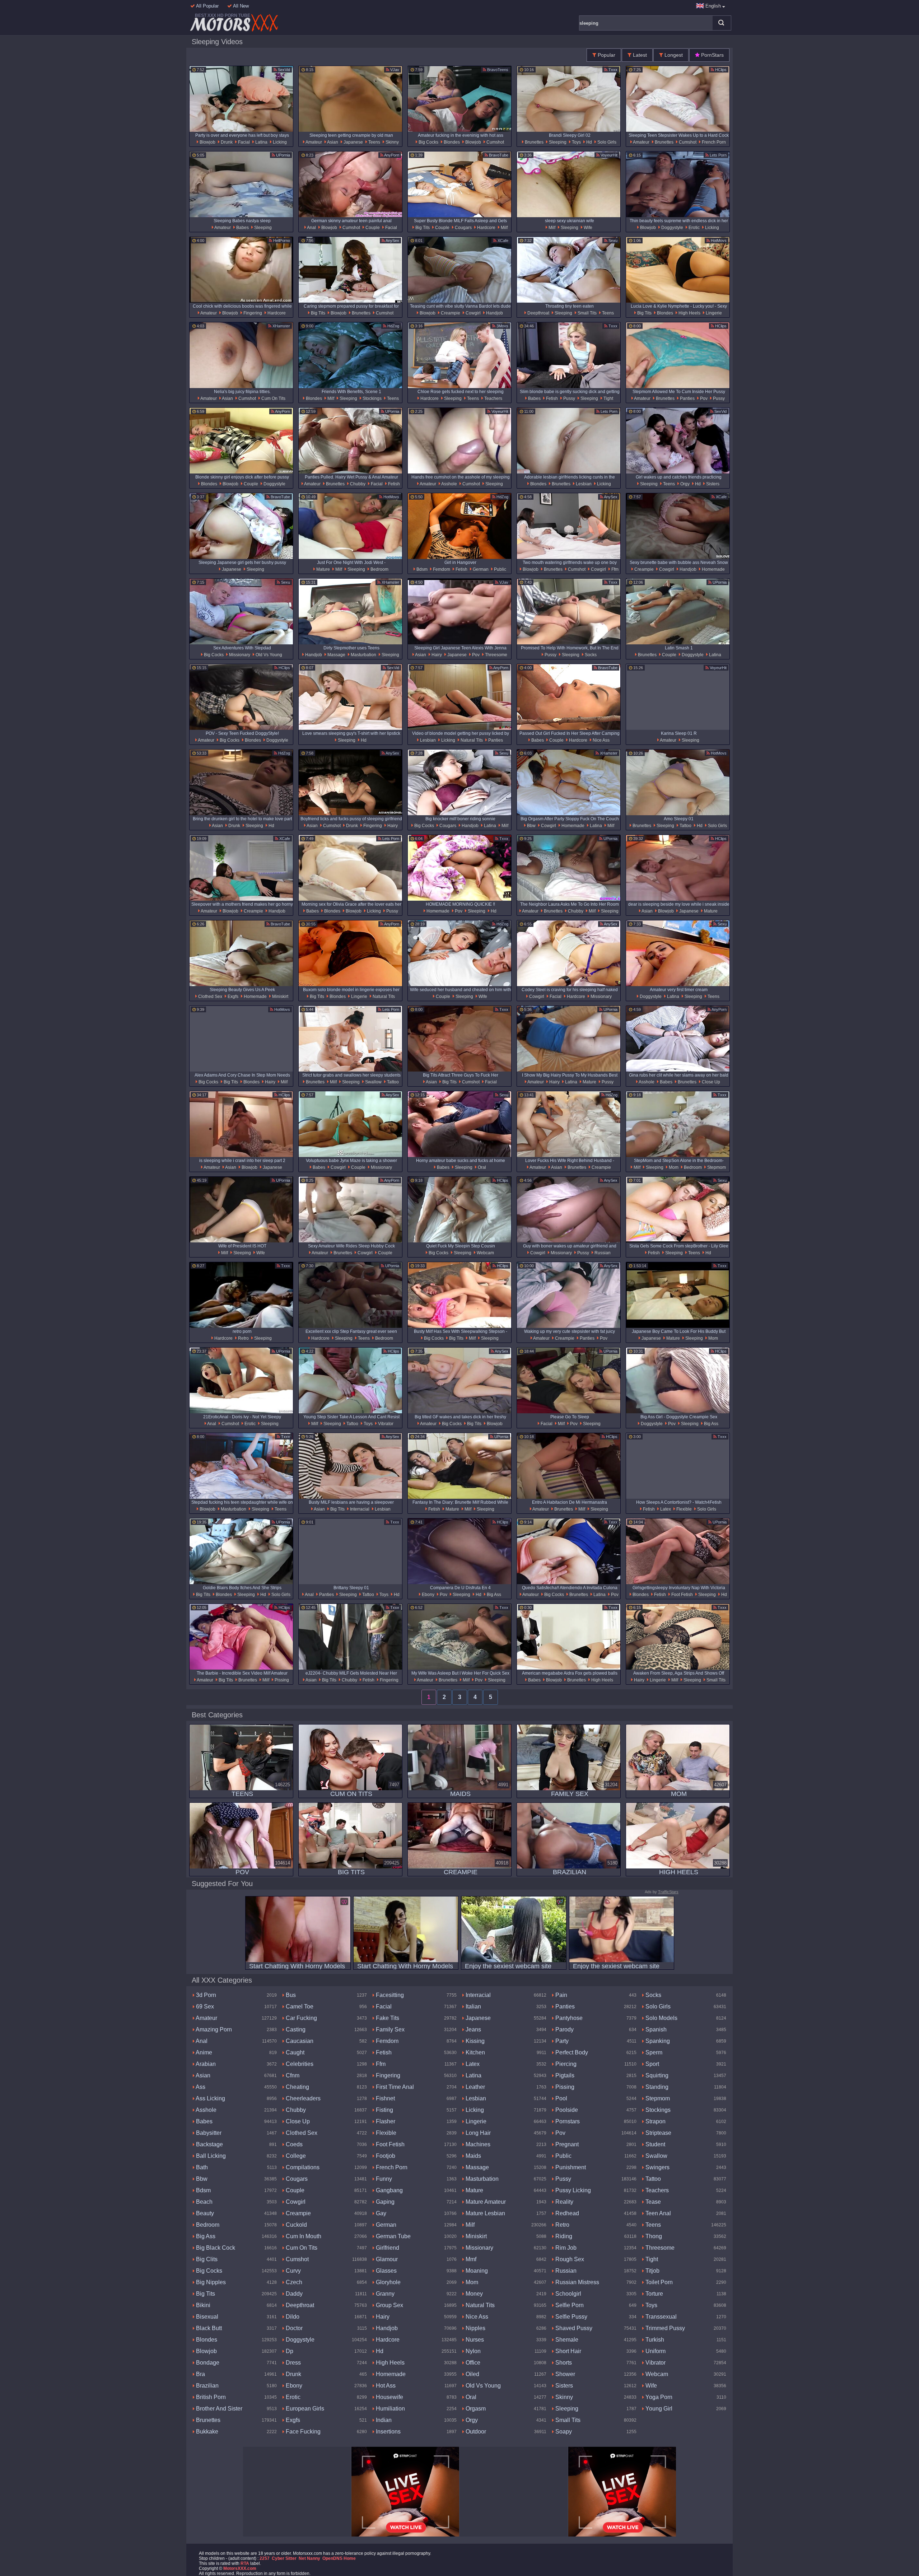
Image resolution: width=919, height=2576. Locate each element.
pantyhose (568, 2018)
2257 (265, 2558)
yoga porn (658, 2397)
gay (380, 2213)
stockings (372, 398)
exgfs (232, 997)
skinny (392, 142)
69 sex (204, 2006)
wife (587, 228)
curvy (293, 2271)
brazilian (207, 2386)
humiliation (390, 2409)
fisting (384, 2110)
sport (652, 2064)
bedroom (379, 569)
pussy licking (572, 2190)
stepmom (716, 1167)
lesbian (583, 484)
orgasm (475, 2409)
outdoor (475, 2432)
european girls (304, 2409)
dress (293, 2363)
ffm (614, 569)
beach (204, 2202)
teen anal (657, 2213)
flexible (684, 1509)
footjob (385, 2156)
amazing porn (213, 2029)
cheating (297, 2087)
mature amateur (485, 2202)
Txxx (612, 70)
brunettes (534, 142)
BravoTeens (497, 70)
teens (374, 142)
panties (687, 398)
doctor (293, 2328)
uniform (655, 2351)
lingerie (713, 313)
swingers (657, 2167)
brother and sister (218, 2409)
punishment (570, 2167)
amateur (313, 142)
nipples (475, 2328)
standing (656, 2087)
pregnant (566, 2144)
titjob (652, 2271)
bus (290, 1995)
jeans (473, 2029)
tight (608, 398)
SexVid (283, 70)
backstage (209, 2144)
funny (383, 2179)
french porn (713, 142)
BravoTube (498, 155)
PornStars (712, 55)
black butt (208, 2328)
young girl (658, 2409)
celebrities (299, 2064)
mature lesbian (485, 2213)
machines (477, 2144)
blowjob (207, 142)
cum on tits (273, 398)
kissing (474, 2041)
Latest (639, 55)
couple (372, 228)
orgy (684, 484)
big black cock (215, 2248)
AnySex (392, 241)
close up (710, 1082)
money (474, 2294)
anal (311, 228)
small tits (587, 313)
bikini (202, 2305)
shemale (566, 2340)
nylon (472, 2351)
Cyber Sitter (284, 2558)
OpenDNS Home (339, 2558)
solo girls (606, 142)
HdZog (393, 326)
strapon (655, 2121)
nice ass (601, 740)
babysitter (208, 2133)
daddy (293, 2294)
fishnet (385, 2098)
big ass (711, 1424)
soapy (563, 2432)
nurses (474, 2340)
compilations (302, 2167)
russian (602, 1253)
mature (323, 569)
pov (703, 398)
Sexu (612, 241)
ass (200, 2087)
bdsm (421, 569)
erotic (694, 228)
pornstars (567, 2121)
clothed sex (210, 997)
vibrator (385, 1424)
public (500, 569)
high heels (689, 313)
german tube (393, 2236)
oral (481, 1167)
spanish (655, 2029)
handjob (494, 313)
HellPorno (281, 241)
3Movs (502, 326)
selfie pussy (571, 2317)
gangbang (389, 2190)
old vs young (268, 655)
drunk (226, 142)
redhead (566, 2213)
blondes (451, 142)
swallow (373, 1082)
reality (564, 2202)
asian (332, 142)
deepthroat (538, 313)
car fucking (301, 2018)
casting (295, 2029)
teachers (493, 398)
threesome (496, 655)
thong (653, 2236)
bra (200, 2374)
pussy (569, 398)
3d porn (205, 1995)
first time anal (394, 2087)
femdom (441, 569)
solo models (661, 2018)
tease (652, 2202)
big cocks (428, 142)
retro (243, 1338)
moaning (476, 2271)
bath (201, 2167)
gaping (384, 2202)
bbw (531, 826)
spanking (657, 2041)
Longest (673, 55)
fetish (551, 398)
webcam (485, 1253)
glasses (386, 2271)
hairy (436, 655)
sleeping (557, 142)
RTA (245, 2563)
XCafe (502, 241)
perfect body (571, 2052)
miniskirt (280, 997)
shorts (563, 2363)
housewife (389, 2397)
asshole (449, 484)
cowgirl (473, 313)
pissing (281, 1680)
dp (289, 2351)
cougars (463, 228)
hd (589, 142)
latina (261, 142)
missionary (239, 655)
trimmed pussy (664, 2328)
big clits (206, 2259)
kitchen (475, 2052)
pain (561, 1995)
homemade (713, 569)
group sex (389, 2305)
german (480, 569)
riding (563, 2236)
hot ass (385, 2386)
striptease (658, 2133)
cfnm (292, 2075)
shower (565, 2374)
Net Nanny (309, 2558)
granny (384, 2294)
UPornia (283, 155)
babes (242, 228)
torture (654, 2294)
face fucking (302, 2432)
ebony (428, 1595)
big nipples (210, 2282)
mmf (470, 2259)
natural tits (471, 740)
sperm (653, 2052)
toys (576, 142)
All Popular (207, 6)
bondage (207, 2363)
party (561, 2041)
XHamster (281, 326)
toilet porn (658, 2282)
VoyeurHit (608, 155)
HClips (720, 70)
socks (590, 655)
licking (279, 142)
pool (561, 2098)
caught (294, 2052)
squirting (656, 2075)
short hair (568, 2351)
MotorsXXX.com (240, 2568)
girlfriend (387, 2248)
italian (473, 2006)
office (472, 2363)
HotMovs (718, 241)
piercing (565, 2064)
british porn (210, 2397)
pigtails (564, 2075)
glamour (386, 2259)
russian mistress (577, 2282)
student (655, 2144)
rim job (565, 2248)
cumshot (495, 142)
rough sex (569, 2259)
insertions (388, 2432)
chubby (357, 484)
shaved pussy (573, 2328)
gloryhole (388, 2282)
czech (293, 2282)
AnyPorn (391, 155)
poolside (566, 2110)
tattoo (685, 826)
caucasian (299, 2041)
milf (504, 228)
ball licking (210, 2156)
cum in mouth (303, 2236)
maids (473, 2156)
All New (240, 6)
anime (203, 2052)
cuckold (296, 2225)
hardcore (486, 228)
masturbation (363, 655)
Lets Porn (718, 155)
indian (383, 2420)
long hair (477, 2133)
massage (336, 655)
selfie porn (569, 2305)
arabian (205, 2064)
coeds (293, 2144)
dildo (292, 2317)
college (295, 2156)
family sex (389, 2029)
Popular (606, 55)
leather (475, 2087)
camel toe (299, 2006)
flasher (385, 2121)
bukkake (206, 2432)
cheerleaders (302, 2098)
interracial (359, 1509)
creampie (450, 313)
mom (673, 1167)
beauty (204, 2213)
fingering (252, 313)
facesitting (389, 1995)
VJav (394, 70)
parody (564, 2029)
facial (243, 142)
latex (665, 1509)
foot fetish (682, 1595)
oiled (472, 2374)
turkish (654, 2340)
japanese (353, 142)
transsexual (660, 2317)
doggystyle (672, 228)
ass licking (210, 2098)
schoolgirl (568, 2294)
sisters (712, 484)
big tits (422, 228)
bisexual (206, 2317)
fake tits (387, 2018)
